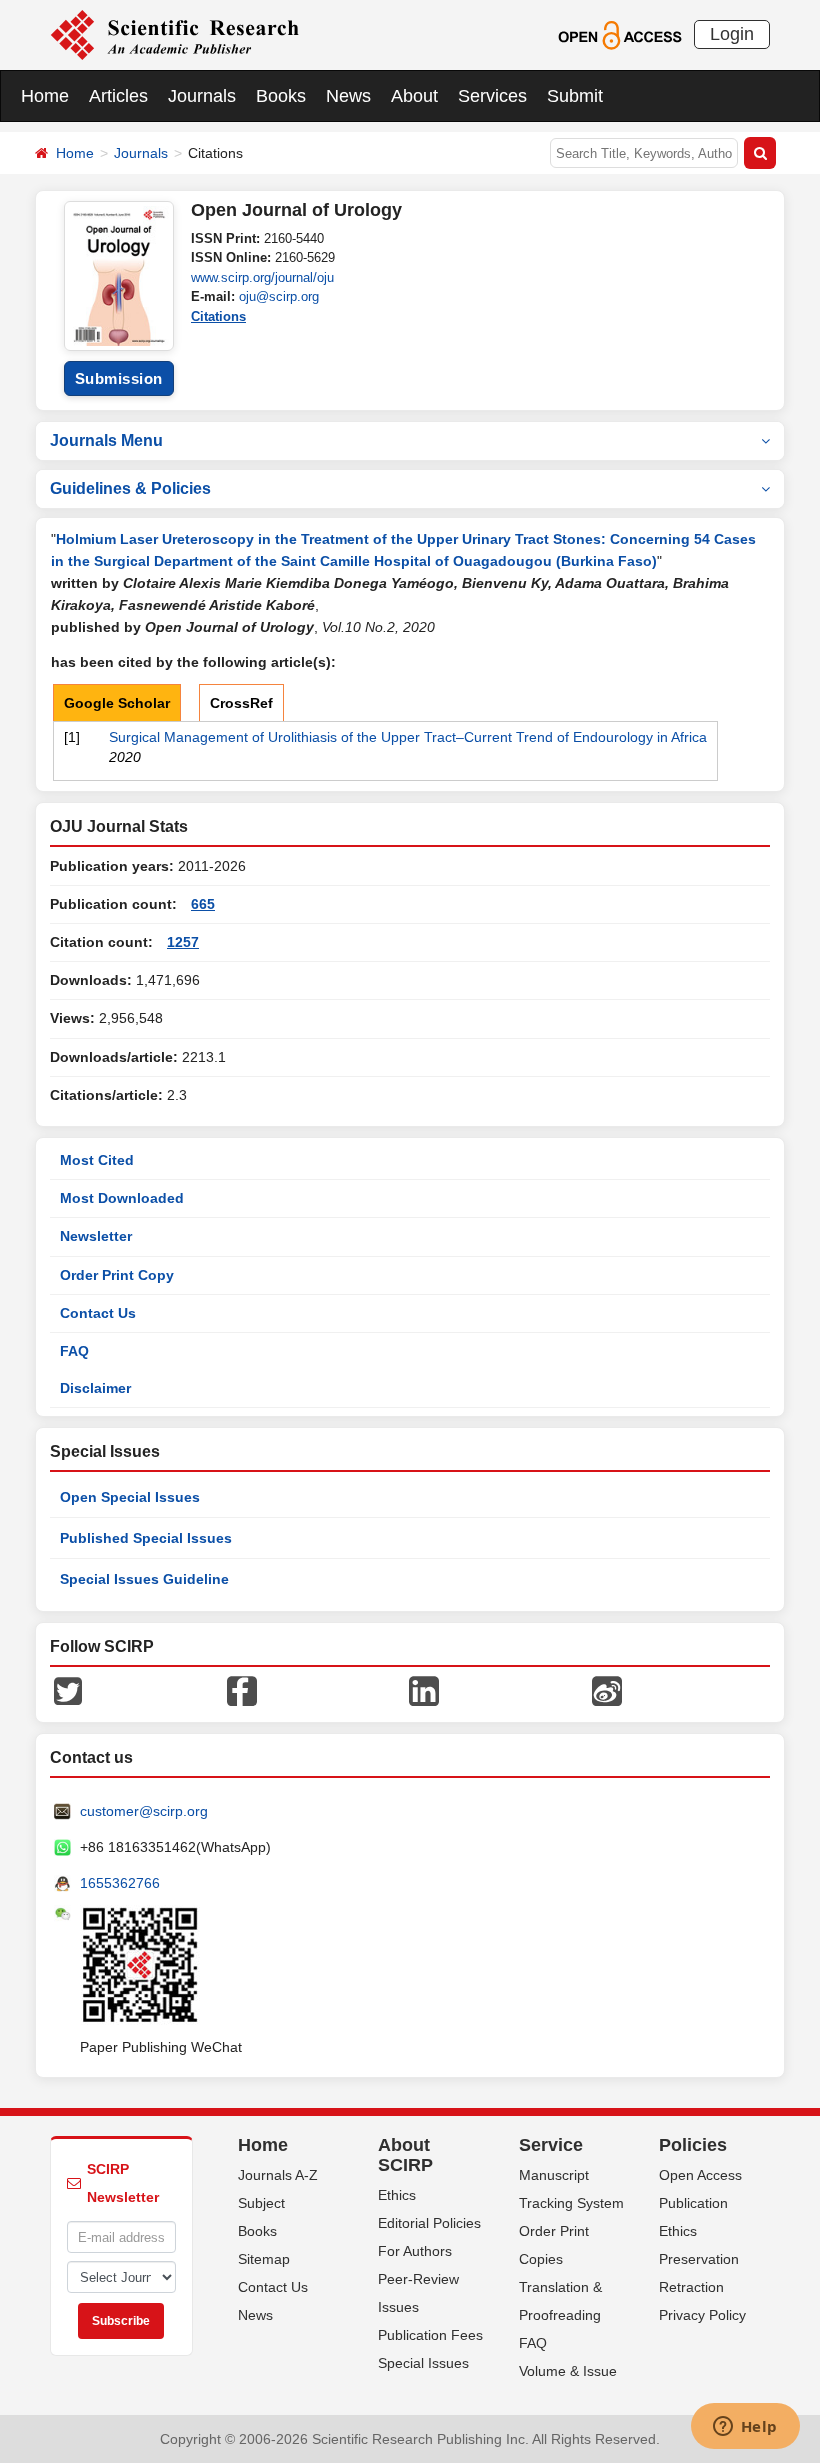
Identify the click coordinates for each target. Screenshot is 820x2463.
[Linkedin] (424, 1690)
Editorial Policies (429, 2223)
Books (281, 96)
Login (732, 34)
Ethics (397, 2195)
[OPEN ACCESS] (619, 34)
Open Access (700, 2175)
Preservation (699, 2259)
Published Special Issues (146, 1538)
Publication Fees (430, 2335)
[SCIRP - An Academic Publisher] (174, 34)
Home (45, 96)
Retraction (691, 2287)
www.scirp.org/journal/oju (262, 277)
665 (203, 904)
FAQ (74, 1351)
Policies (693, 2145)
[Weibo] (607, 1690)
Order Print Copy (117, 1275)
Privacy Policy (702, 2315)
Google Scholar (117, 703)
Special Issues (423, 2363)
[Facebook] (242, 1690)
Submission (119, 378)
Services (492, 96)
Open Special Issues (130, 1497)
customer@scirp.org (144, 1811)
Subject (261, 2203)
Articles (118, 96)
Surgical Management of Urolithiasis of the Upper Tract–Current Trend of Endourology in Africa (408, 737)
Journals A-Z (278, 2175)
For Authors (415, 2251)
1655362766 (120, 1883)
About (414, 96)
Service (551, 2145)
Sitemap (264, 2259)
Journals (202, 96)
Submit (575, 96)
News (348, 96)
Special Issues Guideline (144, 1579)
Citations (218, 316)
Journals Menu (106, 440)
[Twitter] (68, 1690)
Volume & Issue (568, 2371)
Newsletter (96, 1236)
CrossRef (241, 703)
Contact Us (98, 1313)
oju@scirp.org (279, 296)
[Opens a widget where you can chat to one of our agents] (745, 2428)
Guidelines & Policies (130, 488)
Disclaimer (95, 1388)
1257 (183, 942)
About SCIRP (405, 2155)
